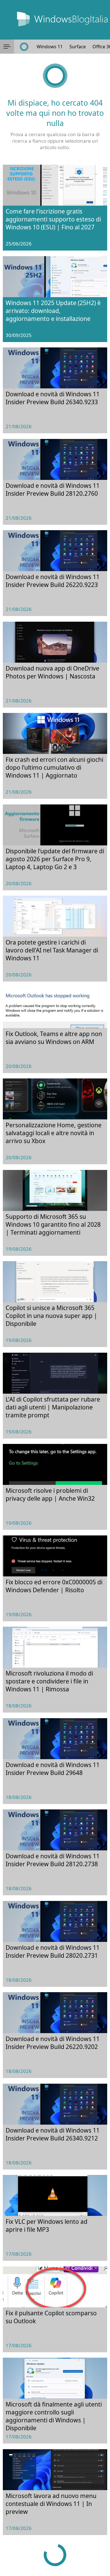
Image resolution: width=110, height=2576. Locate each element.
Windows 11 (50, 47)
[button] (7, 47)
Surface (78, 47)
